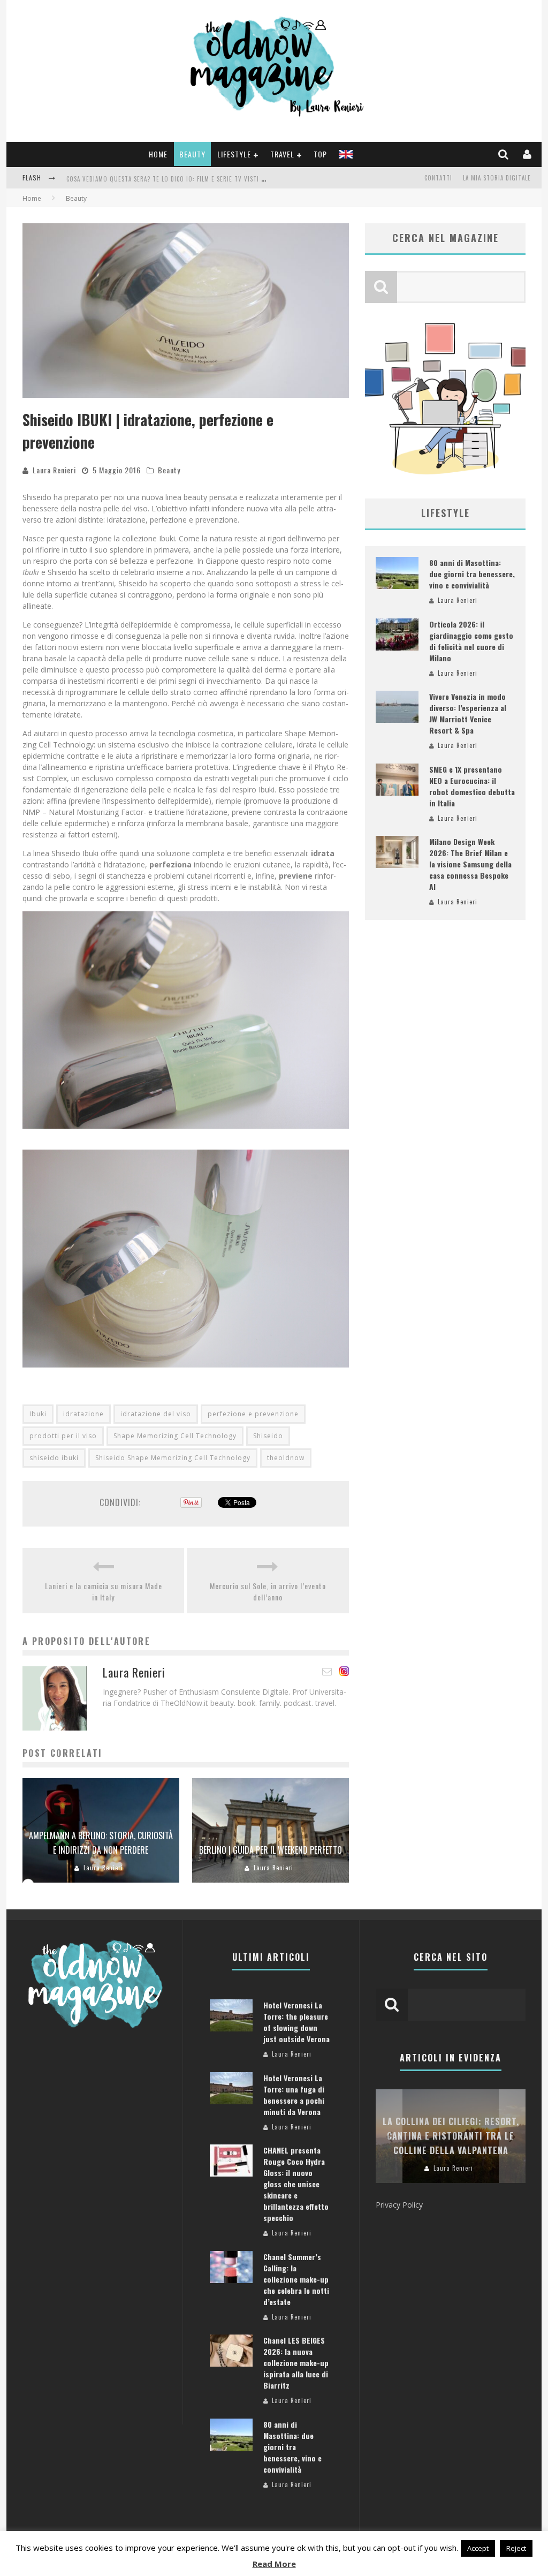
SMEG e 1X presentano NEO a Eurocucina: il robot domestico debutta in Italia (472, 786)
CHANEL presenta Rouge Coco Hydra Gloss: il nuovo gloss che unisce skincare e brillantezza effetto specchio (296, 2184)
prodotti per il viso (63, 1436)
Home (158, 154)
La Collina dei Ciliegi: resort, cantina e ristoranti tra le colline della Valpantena (451, 2136)
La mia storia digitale (497, 178)
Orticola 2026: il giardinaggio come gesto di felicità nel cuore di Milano (471, 641)
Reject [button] (516, 2548)
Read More (274, 2564)
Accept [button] (478, 2548)
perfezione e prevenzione (253, 1414)
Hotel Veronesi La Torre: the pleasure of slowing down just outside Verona (296, 2022)
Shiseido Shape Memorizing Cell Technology (173, 1458)
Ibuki (38, 1414)
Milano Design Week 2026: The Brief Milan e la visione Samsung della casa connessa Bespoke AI (470, 864)
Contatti (438, 178)
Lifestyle (234, 154)
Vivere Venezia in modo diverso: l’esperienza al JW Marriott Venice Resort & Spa (468, 713)
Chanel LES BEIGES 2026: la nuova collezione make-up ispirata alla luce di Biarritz (296, 2363)
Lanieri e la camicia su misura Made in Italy (104, 1591)
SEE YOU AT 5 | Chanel (99, 179)
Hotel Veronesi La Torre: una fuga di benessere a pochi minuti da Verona (294, 2095)
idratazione (83, 1414)
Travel (282, 154)
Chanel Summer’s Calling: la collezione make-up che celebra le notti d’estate (296, 2279)
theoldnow (286, 1458)
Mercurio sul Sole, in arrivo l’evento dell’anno (268, 1591)
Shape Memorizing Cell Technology (175, 1436)
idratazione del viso (156, 1414)
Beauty (192, 154)
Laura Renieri (54, 470)
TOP (320, 154)
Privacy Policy (399, 2205)
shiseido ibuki (54, 1458)
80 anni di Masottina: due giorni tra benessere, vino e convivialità (472, 574)
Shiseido (268, 1436)
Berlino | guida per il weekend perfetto (271, 1850)
